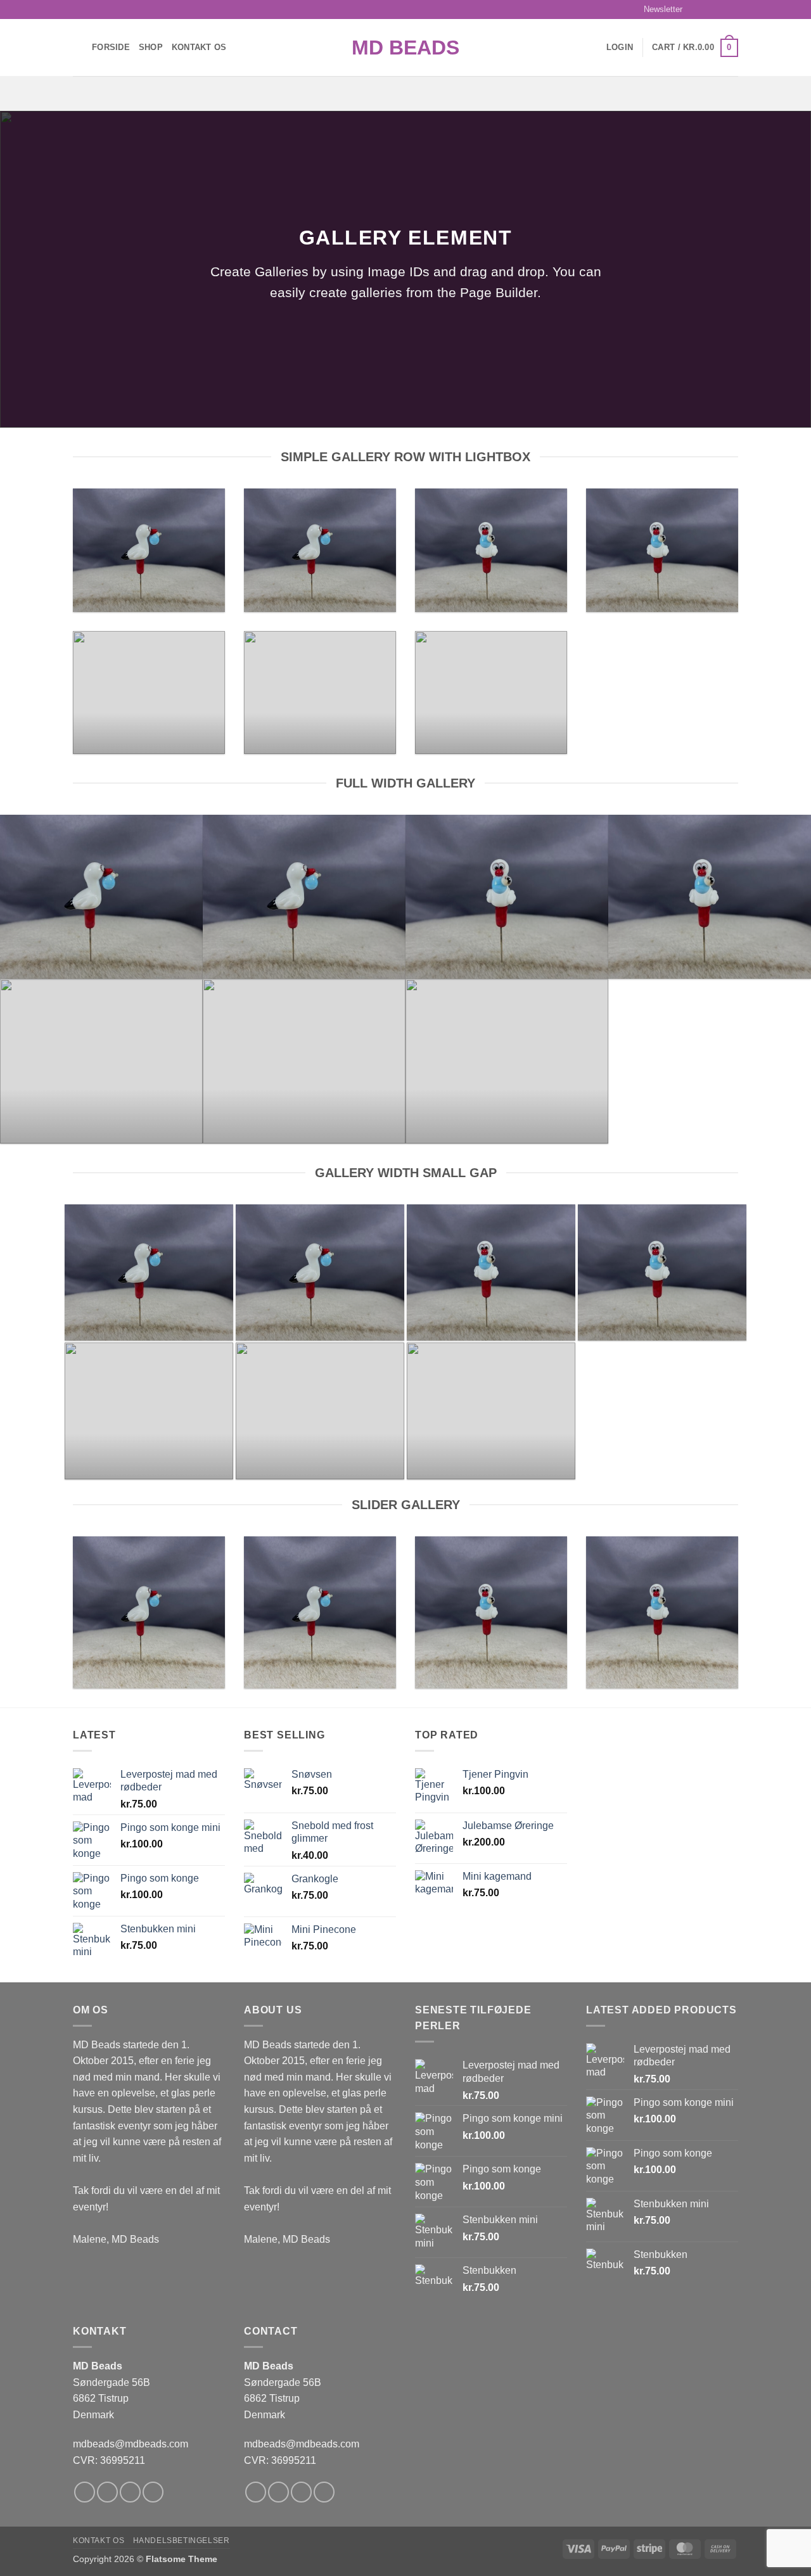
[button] (657, 10)
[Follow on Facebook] (696, 10)
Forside (111, 47)
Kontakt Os (199, 47)
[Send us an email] (732, 10)
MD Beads (405, 48)
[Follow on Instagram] (708, 10)
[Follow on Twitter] (720, 10)
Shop (151, 47)
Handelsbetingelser (182, 2541)
